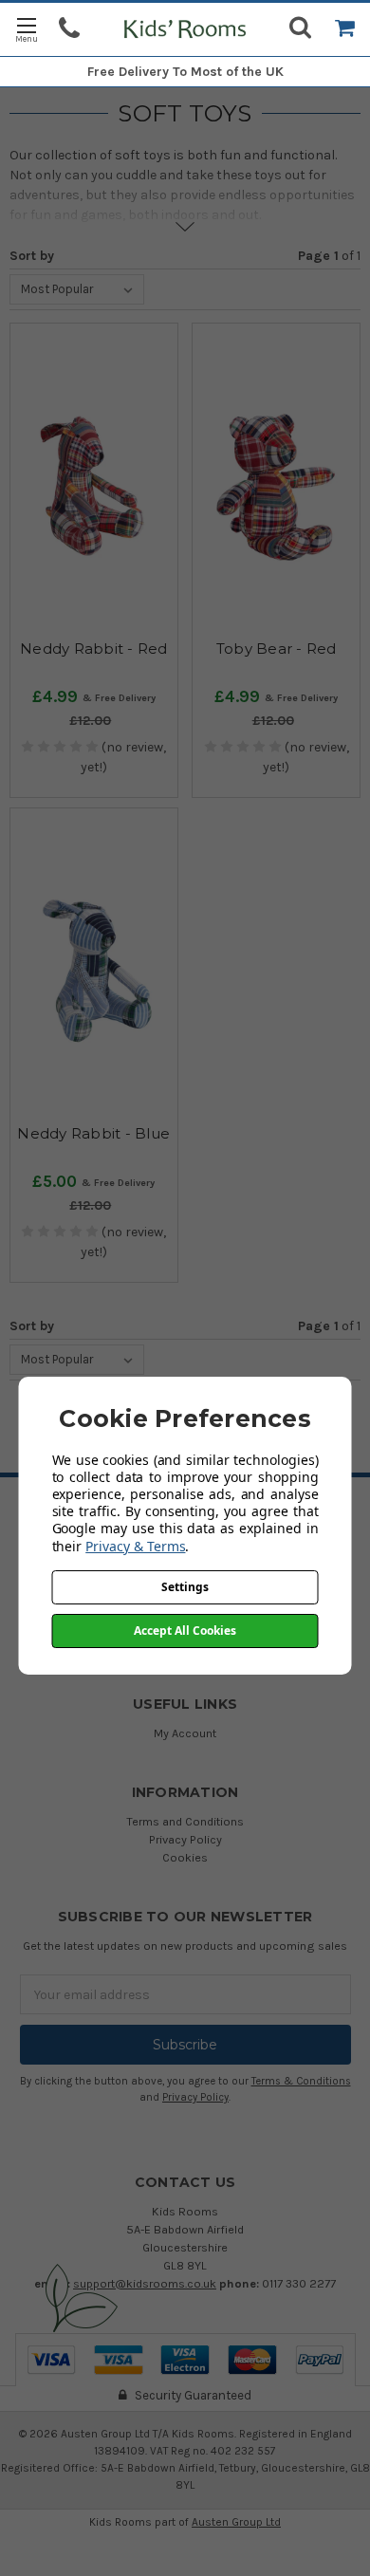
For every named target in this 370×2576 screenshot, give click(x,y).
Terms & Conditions (301, 2081)
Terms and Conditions (185, 1821)
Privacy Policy (185, 1839)
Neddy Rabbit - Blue (93, 1133)
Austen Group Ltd (236, 2522)
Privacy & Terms (135, 1546)
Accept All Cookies (185, 1631)
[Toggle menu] (26, 29)
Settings (185, 1587)
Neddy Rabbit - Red (94, 649)
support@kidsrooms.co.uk (145, 2283)
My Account (185, 1733)
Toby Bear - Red (277, 649)
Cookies (185, 1857)
